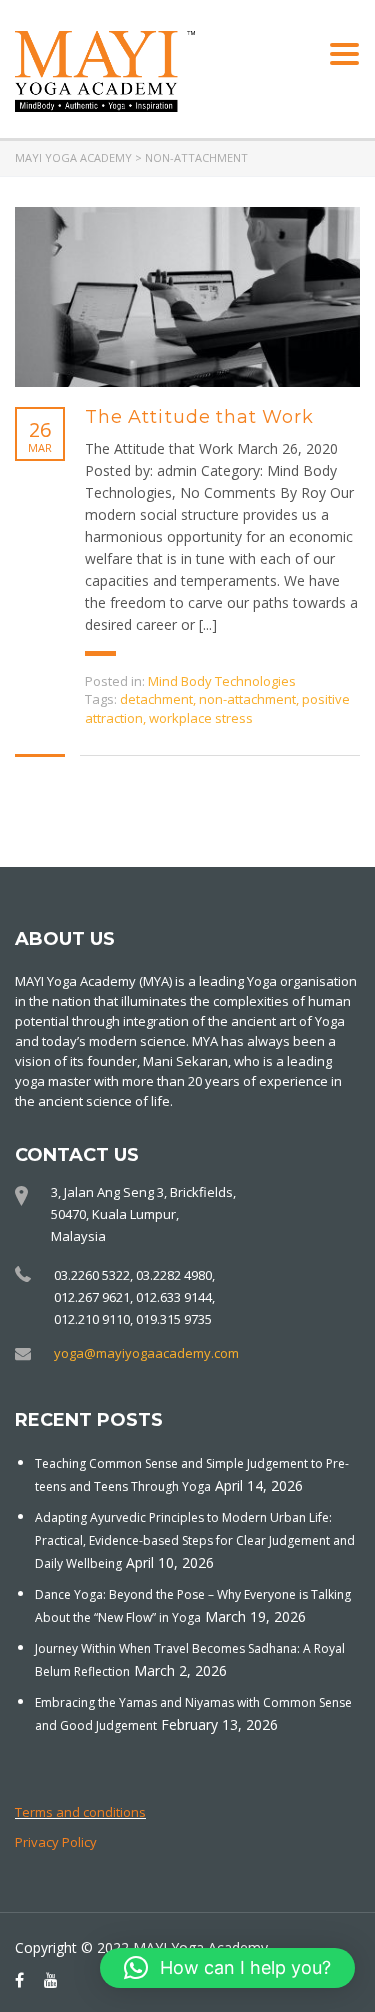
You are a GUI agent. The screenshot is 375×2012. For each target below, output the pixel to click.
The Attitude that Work (199, 417)
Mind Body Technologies (222, 681)
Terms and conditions (80, 1812)
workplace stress (201, 718)
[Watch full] (187, 297)
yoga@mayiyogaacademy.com (146, 1353)
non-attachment (247, 699)
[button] (227, 1968)
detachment (156, 699)
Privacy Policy (56, 1842)
